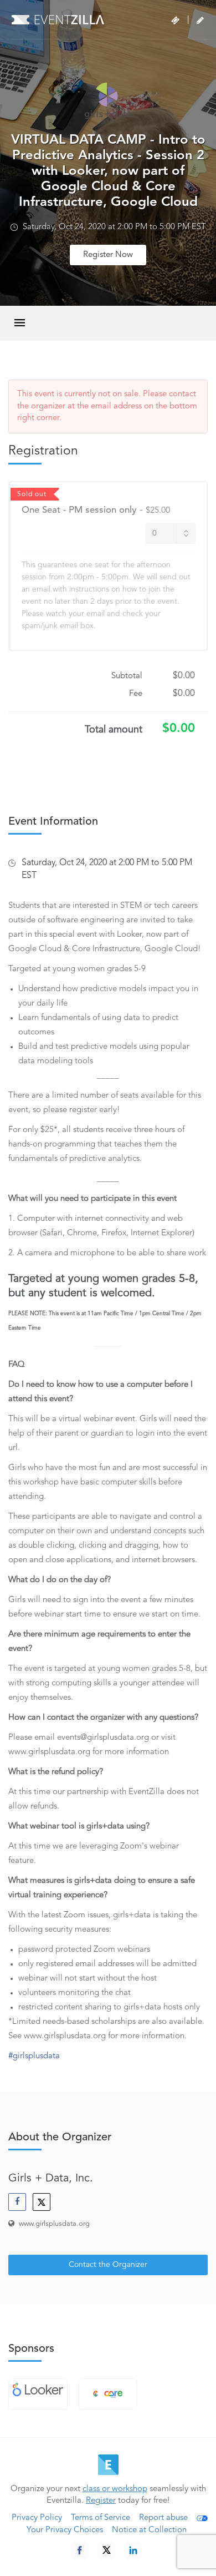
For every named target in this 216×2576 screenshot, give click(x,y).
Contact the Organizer (108, 2265)
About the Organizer (60, 2138)
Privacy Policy (37, 2518)
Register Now (108, 255)
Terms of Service (101, 2518)
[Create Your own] (200, 21)
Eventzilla (58, 19)
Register (101, 2501)
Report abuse (163, 2518)
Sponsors (31, 2349)
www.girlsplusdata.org (54, 2224)
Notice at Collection (149, 2530)
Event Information (53, 822)
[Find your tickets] (175, 21)
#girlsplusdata (34, 2056)
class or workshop (115, 2489)
